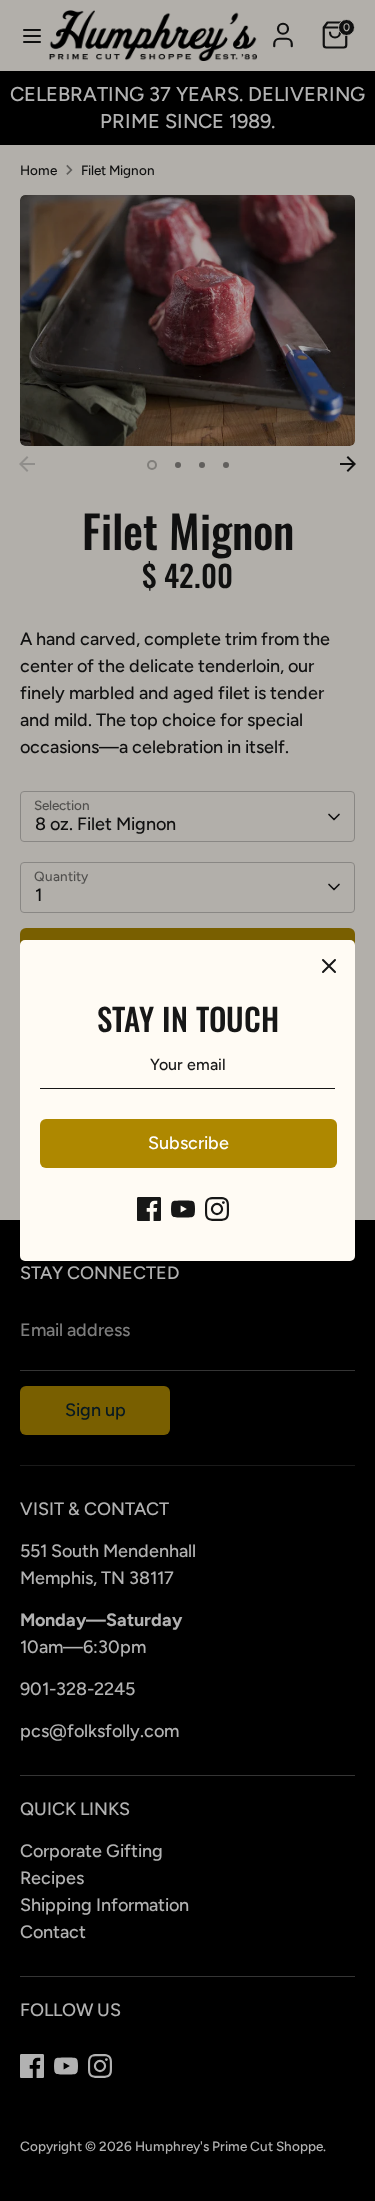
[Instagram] (217, 1209)
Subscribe (188, 1143)
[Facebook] (149, 1209)
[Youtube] (183, 1209)
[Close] (329, 966)
